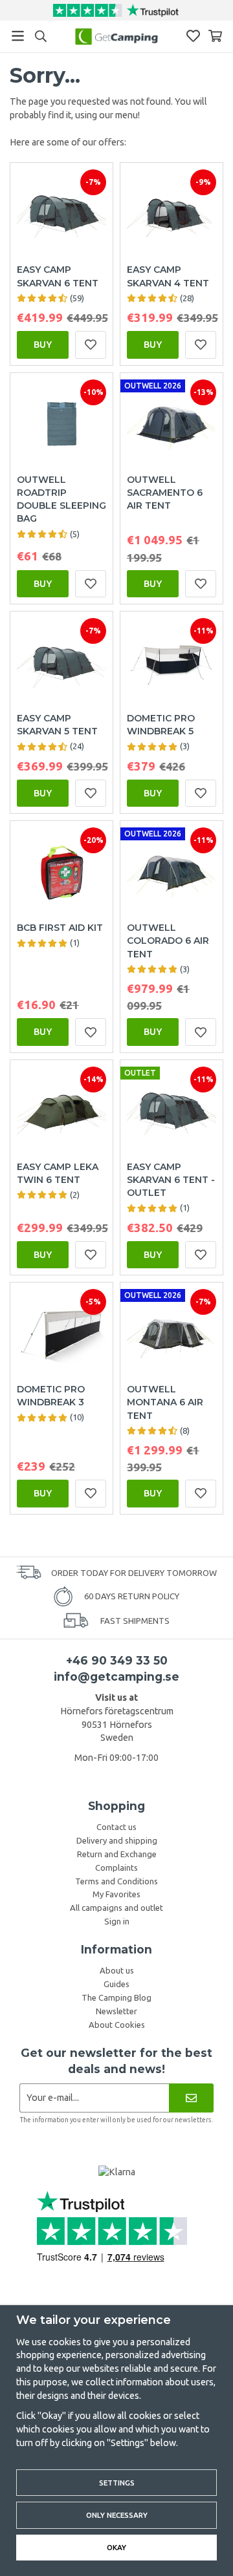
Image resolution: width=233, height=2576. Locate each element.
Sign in (117, 1921)
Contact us (116, 1827)
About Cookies (117, 2025)
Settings (117, 2483)
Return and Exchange (117, 1854)
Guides (116, 1984)
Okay (116, 2547)
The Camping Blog (116, 1997)
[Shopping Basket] (215, 36)
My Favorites (116, 1894)
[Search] (40, 36)
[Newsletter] (191, 2098)
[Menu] (18, 36)
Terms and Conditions (116, 1881)
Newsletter (116, 2011)
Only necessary (117, 2515)
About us (117, 1970)
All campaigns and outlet (116, 1908)
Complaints (116, 1868)
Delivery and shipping (117, 1840)
